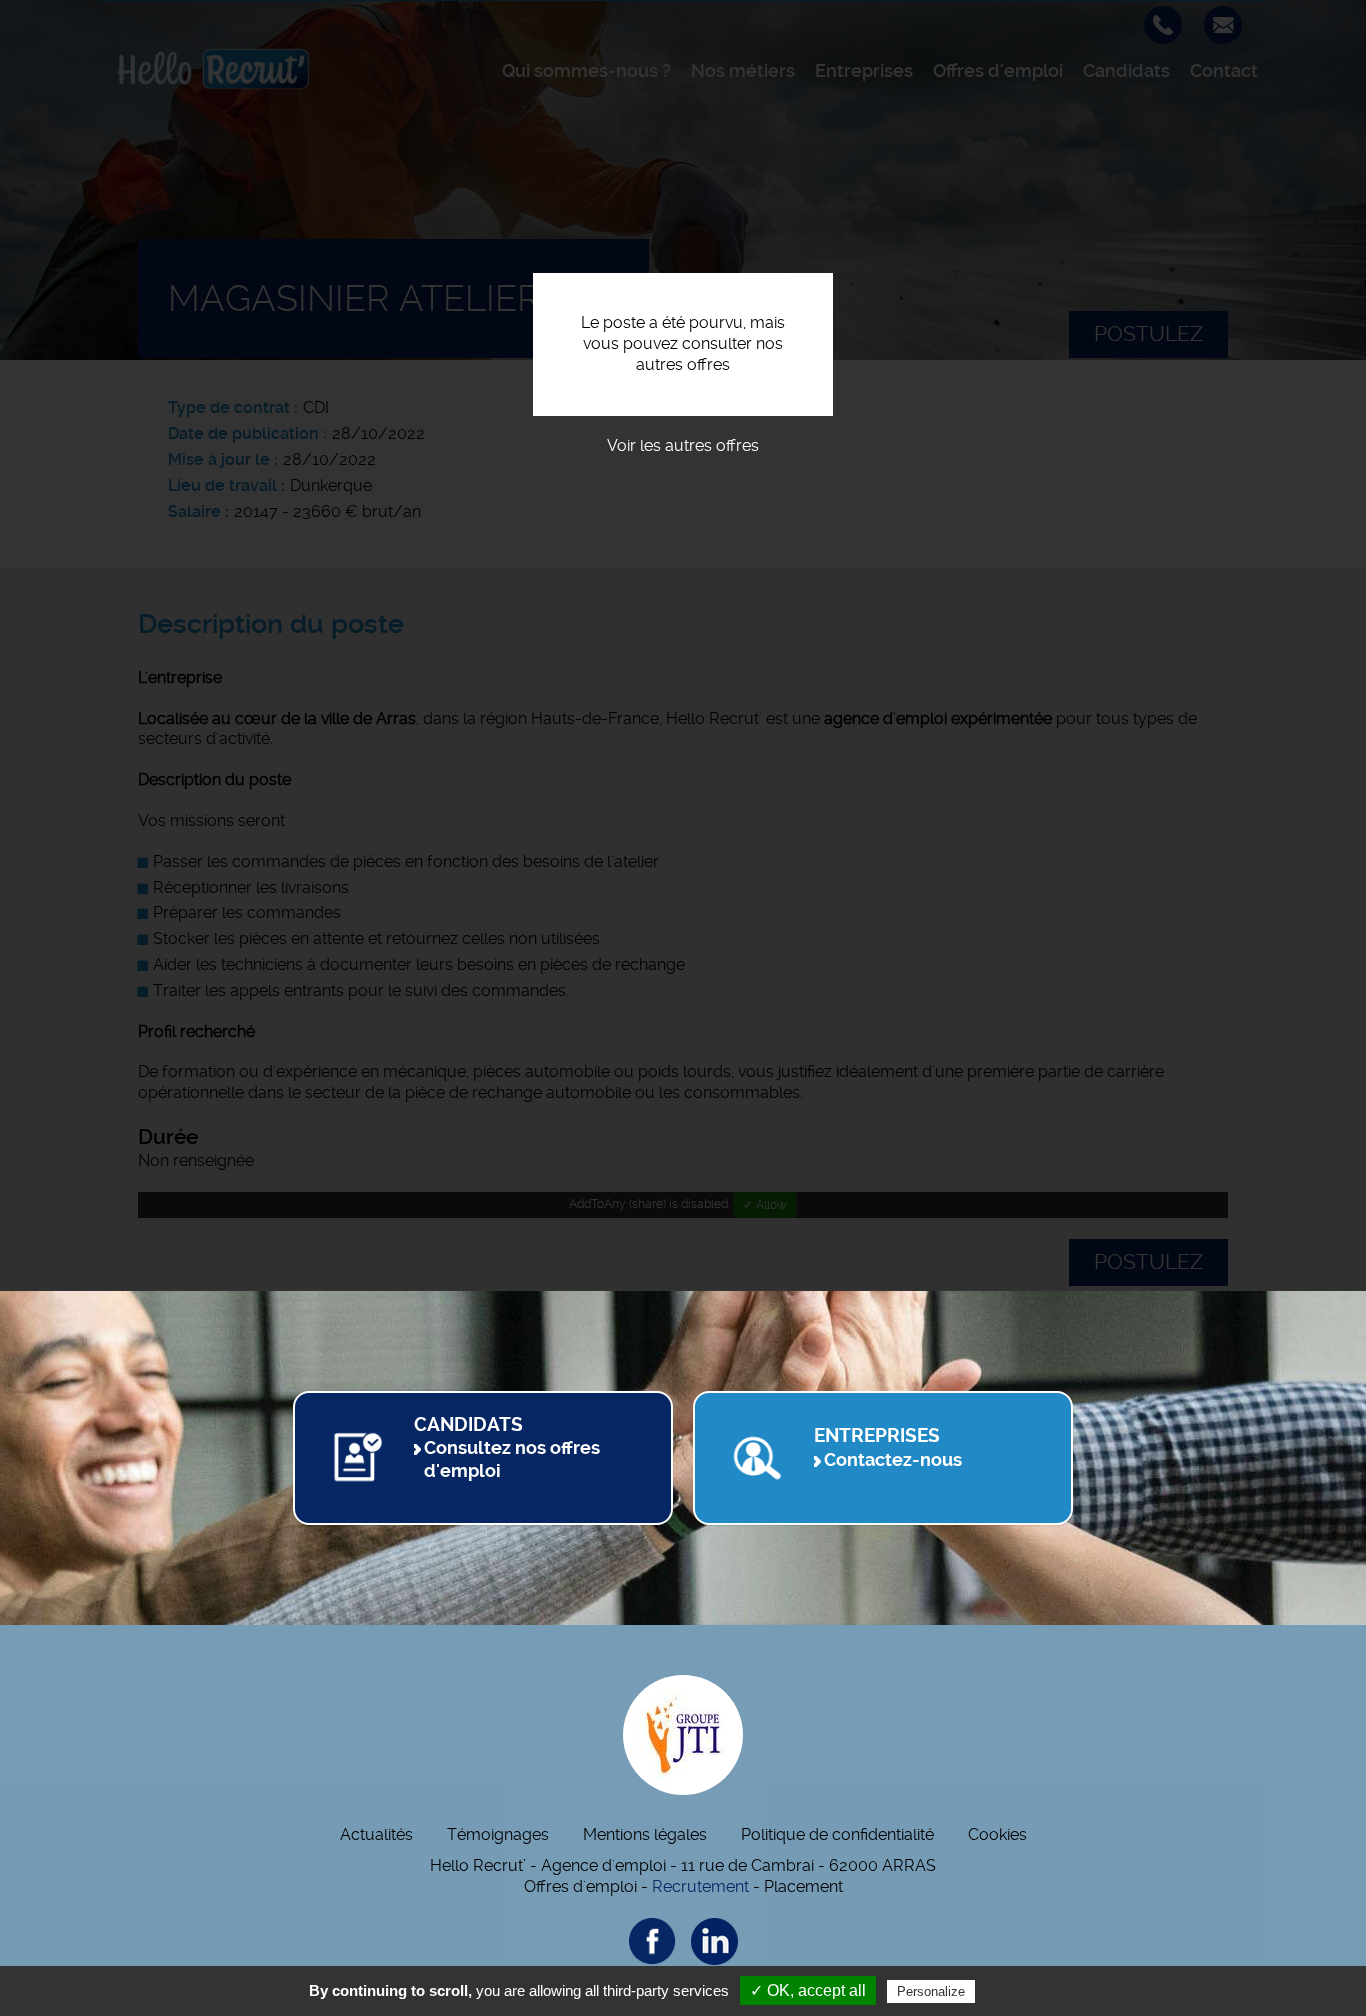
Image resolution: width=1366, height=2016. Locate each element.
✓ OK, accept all (808, 1990)
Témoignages (498, 1834)
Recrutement (700, 1886)
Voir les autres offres (683, 445)
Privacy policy (1028, 1991)
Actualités (376, 1834)
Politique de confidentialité (837, 1834)
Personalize (931, 1991)
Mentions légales (645, 1834)
